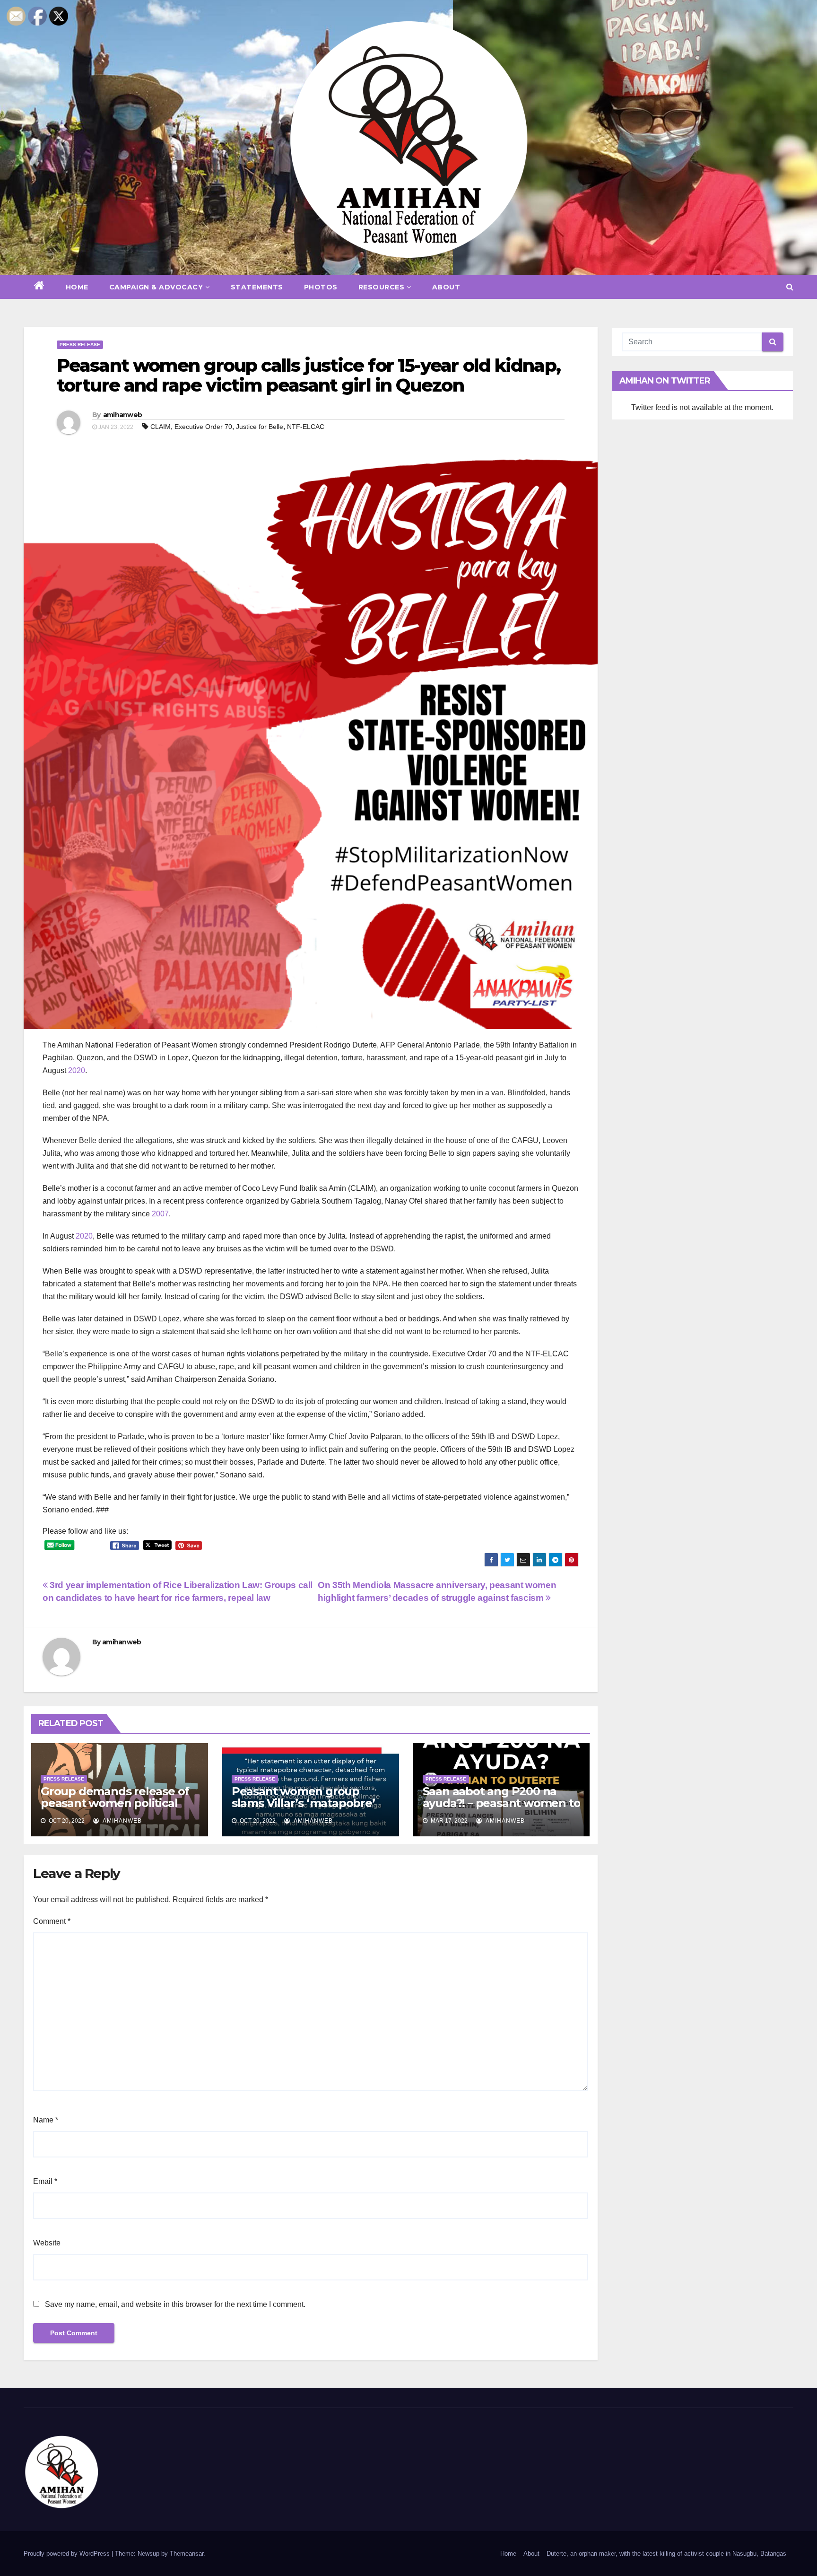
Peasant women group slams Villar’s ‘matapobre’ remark (303, 1803)
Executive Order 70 (203, 427)
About (446, 287)
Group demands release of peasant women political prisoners (115, 1803)
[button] (790, 287)
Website (47, 2243)
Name (46, 2120)
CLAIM (161, 427)
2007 (160, 1214)
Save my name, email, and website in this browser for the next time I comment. (175, 2304)
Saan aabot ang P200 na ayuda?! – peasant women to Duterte (502, 1803)
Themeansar (187, 2554)
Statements (257, 287)
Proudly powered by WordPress (68, 2554)
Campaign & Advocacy (156, 287)
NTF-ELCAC (306, 427)
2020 (77, 1070)
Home (77, 287)
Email (45, 2181)
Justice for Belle (260, 427)
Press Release (80, 345)
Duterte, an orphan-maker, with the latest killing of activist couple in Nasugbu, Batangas (666, 2554)
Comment (52, 1921)
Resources (382, 287)
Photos (321, 287)
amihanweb (123, 415)
